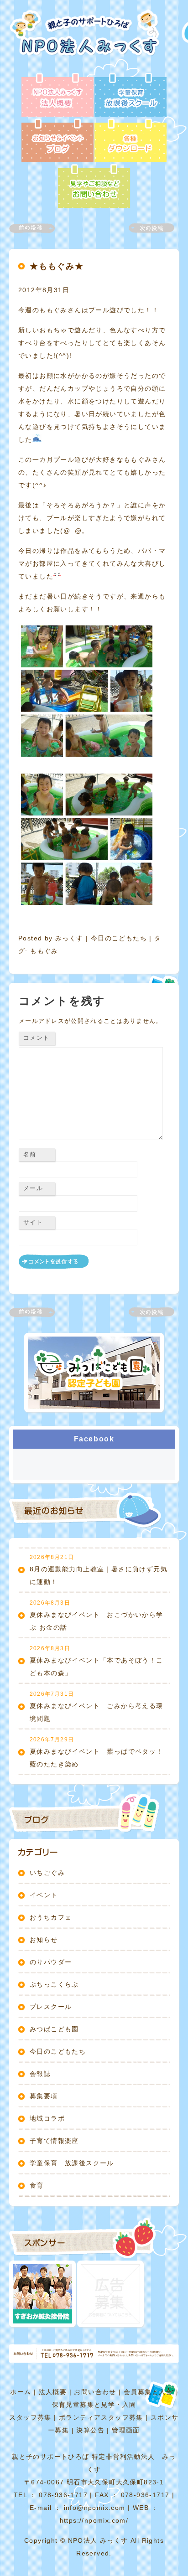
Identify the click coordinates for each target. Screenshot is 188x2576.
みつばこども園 (54, 2029)
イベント (44, 1895)
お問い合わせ (95, 2392)
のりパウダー (51, 1962)
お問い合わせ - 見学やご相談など (94, 187)
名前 (30, 1154)
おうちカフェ (51, 1917)
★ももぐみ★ (57, 266)
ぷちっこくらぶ (54, 1984)
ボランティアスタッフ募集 (101, 2417)
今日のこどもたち (119, 938)
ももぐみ (44, 951)
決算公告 (90, 2430)
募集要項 (44, 2096)
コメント (36, 1038)
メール (33, 1188)
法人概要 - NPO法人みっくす (57, 96)
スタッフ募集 (30, 2417)
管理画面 (126, 2430)
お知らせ (44, 1940)
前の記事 (37, 228)
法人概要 (53, 2392)
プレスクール (51, 2007)
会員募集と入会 (148, 2392)
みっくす (69, 938)
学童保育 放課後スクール (72, 2163)
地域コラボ (47, 2118)
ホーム (21, 2392)
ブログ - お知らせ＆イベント (57, 141)
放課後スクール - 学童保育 (131, 96)
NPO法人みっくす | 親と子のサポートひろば (88, 41)
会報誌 (40, 2074)
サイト (33, 1222)
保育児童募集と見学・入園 (94, 2405)
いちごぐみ (47, 1873)
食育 (37, 2185)
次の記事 (146, 228)
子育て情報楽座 (54, 2141)
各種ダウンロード (131, 141)
